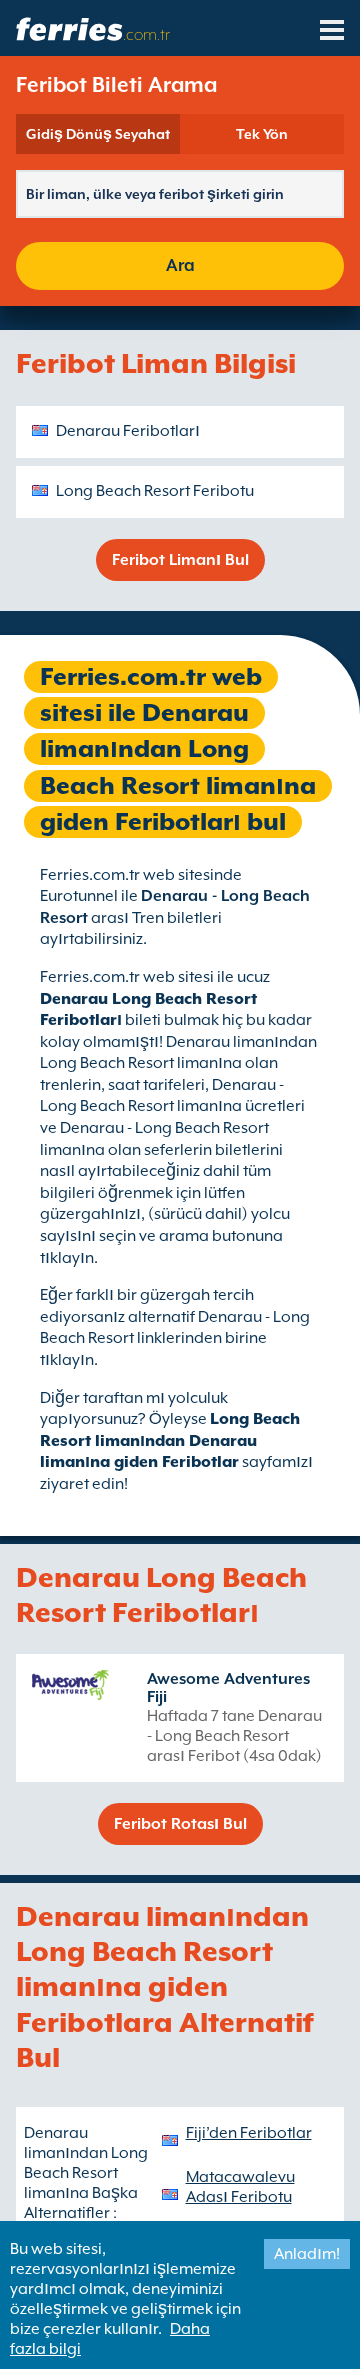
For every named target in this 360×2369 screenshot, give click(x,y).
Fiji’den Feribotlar (249, 2133)
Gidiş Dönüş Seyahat (98, 134)
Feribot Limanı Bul (180, 560)
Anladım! (307, 2254)
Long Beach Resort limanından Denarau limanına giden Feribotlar (170, 1440)
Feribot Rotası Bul (180, 1824)
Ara (180, 265)
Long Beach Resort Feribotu (155, 491)
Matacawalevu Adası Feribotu (240, 2187)
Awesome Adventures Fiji (228, 1688)
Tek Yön (262, 134)
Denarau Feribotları (128, 431)
